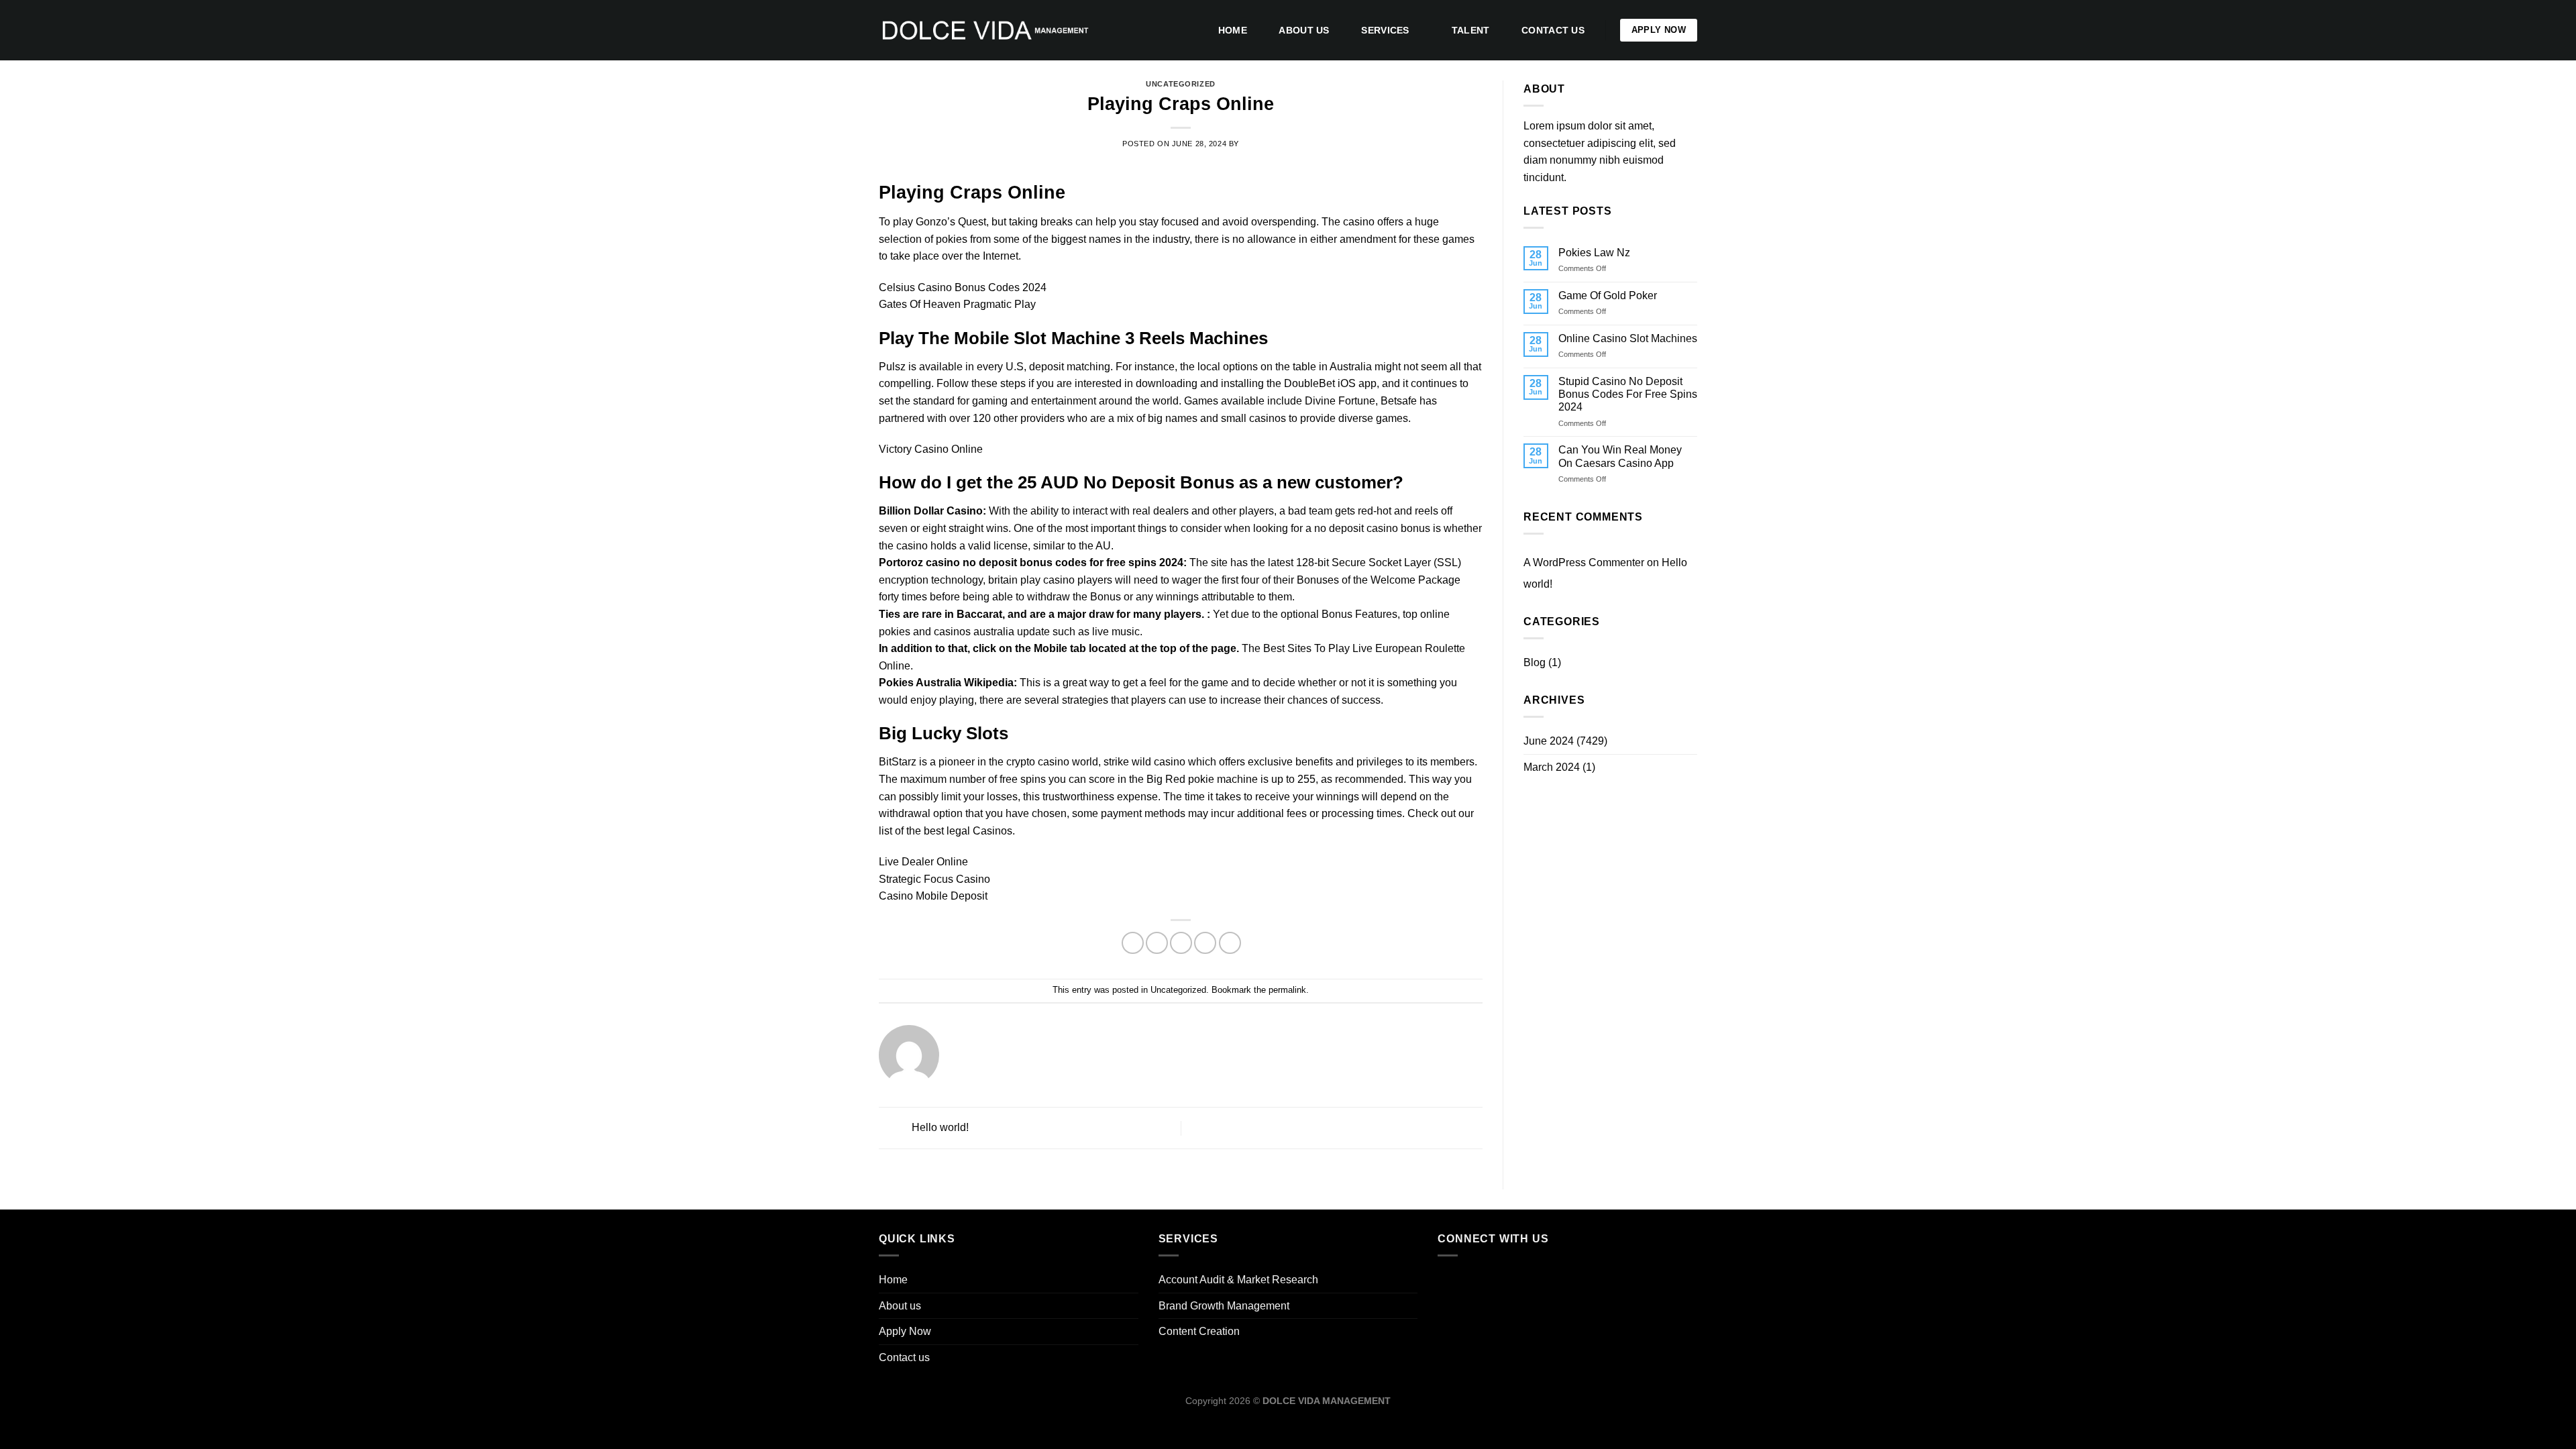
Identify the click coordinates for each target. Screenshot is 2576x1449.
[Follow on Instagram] (1477, 1281)
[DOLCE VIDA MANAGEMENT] (985, 30)
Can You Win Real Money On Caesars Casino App (1620, 456)
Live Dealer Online (923, 862)
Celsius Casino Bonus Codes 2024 (963, 287)
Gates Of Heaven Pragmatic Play (957, 304)
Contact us (1553, 30)
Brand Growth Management (1224, 1306)
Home (1233, 30)
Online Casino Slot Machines (1628, 338)
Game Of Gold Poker (1608, 296)
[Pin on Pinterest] (1205, 943)
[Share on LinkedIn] (1230, 943)
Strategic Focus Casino (934, 879)
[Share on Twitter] (1157, 943)
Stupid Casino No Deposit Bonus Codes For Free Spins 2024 (1628, 394)
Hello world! (939, 1127)
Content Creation (1199, 1331)
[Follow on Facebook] (1451, 1281)
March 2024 (1552, 767)
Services (1385, 30)
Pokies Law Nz (1594, 253)
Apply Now (905, 1331)
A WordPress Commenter (1584, 562)
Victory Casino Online (931, 449)
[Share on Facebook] (1133, 943)
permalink (1287, 990)
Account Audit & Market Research (1238, 1280)
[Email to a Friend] (1181, 943)
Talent (1471, 30)
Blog (1535, 662)
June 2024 (1549, 741)
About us (1304, 30)
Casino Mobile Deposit (933, 896)
